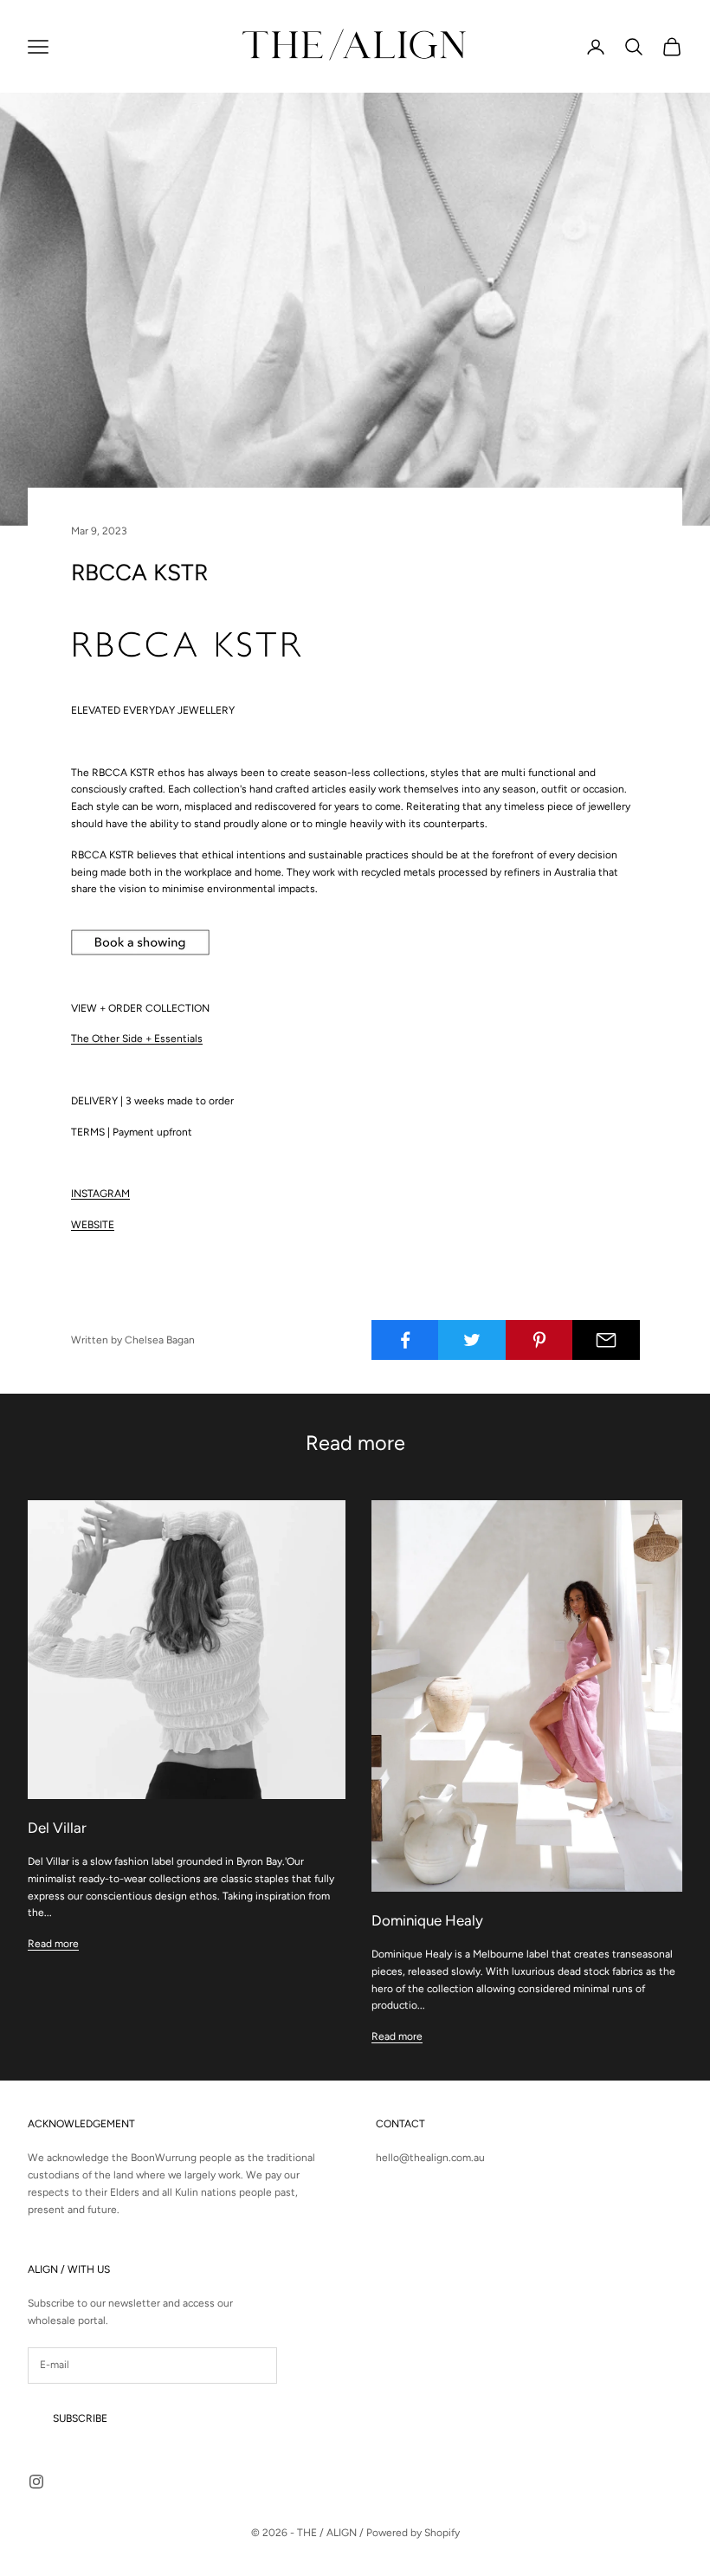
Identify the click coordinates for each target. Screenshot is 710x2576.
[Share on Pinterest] (539, 1340)
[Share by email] (606, 1340)
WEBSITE (93, 1225)
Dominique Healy (427, 1920)
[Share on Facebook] (405, 1340)
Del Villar (57, 1828)
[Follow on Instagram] (36, 2482)
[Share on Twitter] (472, 1340)
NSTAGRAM (102, 1194)
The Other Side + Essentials (137, 1039)
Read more (53, 1944)
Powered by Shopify (413, 2533)
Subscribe (80, 2418)
